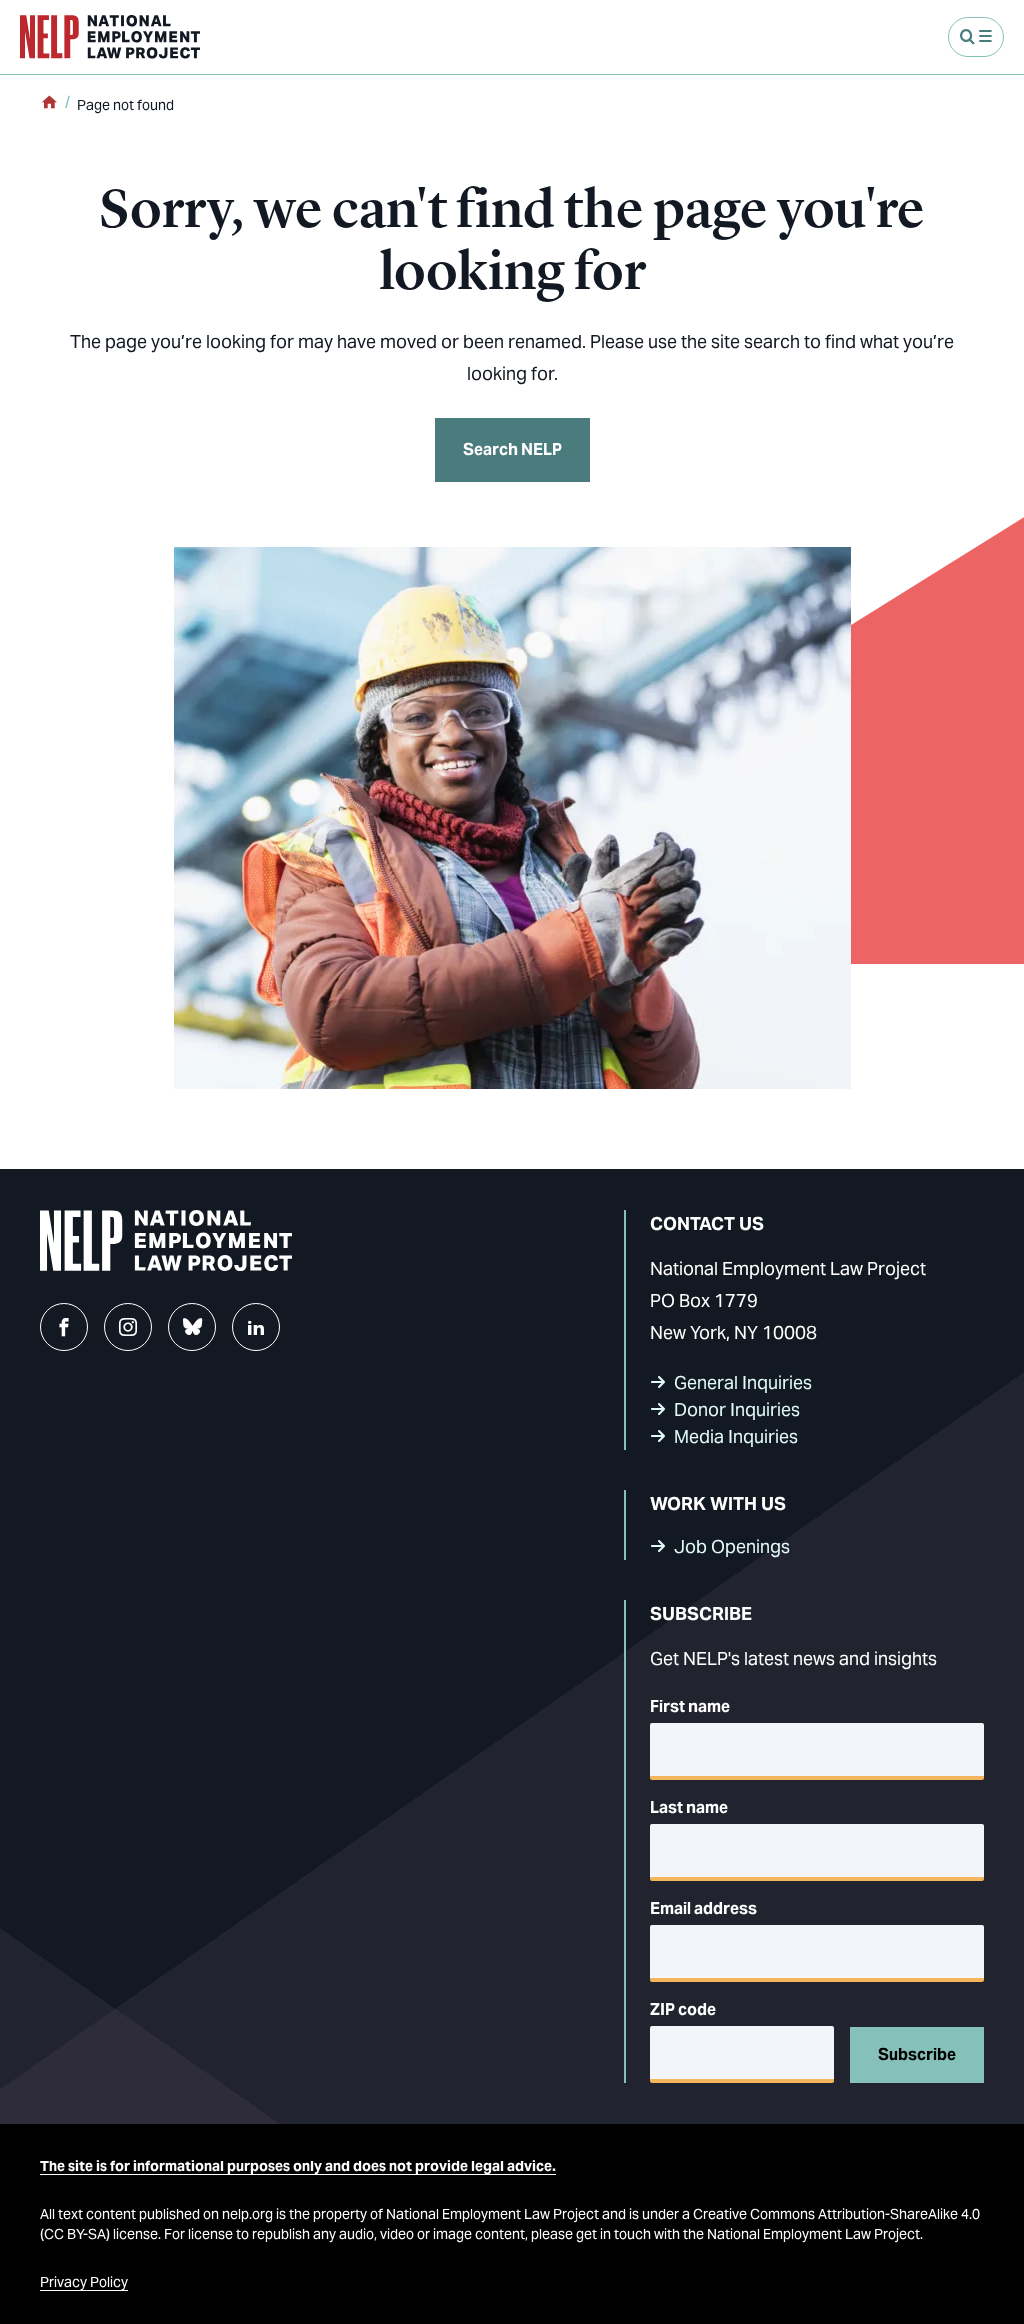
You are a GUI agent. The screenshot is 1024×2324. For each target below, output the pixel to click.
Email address (703, 1908)
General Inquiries (743, 1382)
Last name (689, 1807)
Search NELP (512, 449)
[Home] (49, 104)
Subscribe (917, 2054)
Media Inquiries (736, 1436)
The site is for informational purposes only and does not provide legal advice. (298, 2166)
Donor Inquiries (737, 1409)
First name (690, 1706)
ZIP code (683, 2009)
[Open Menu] (976, 37)
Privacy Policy (84, 2282)
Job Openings (732, 1546)
